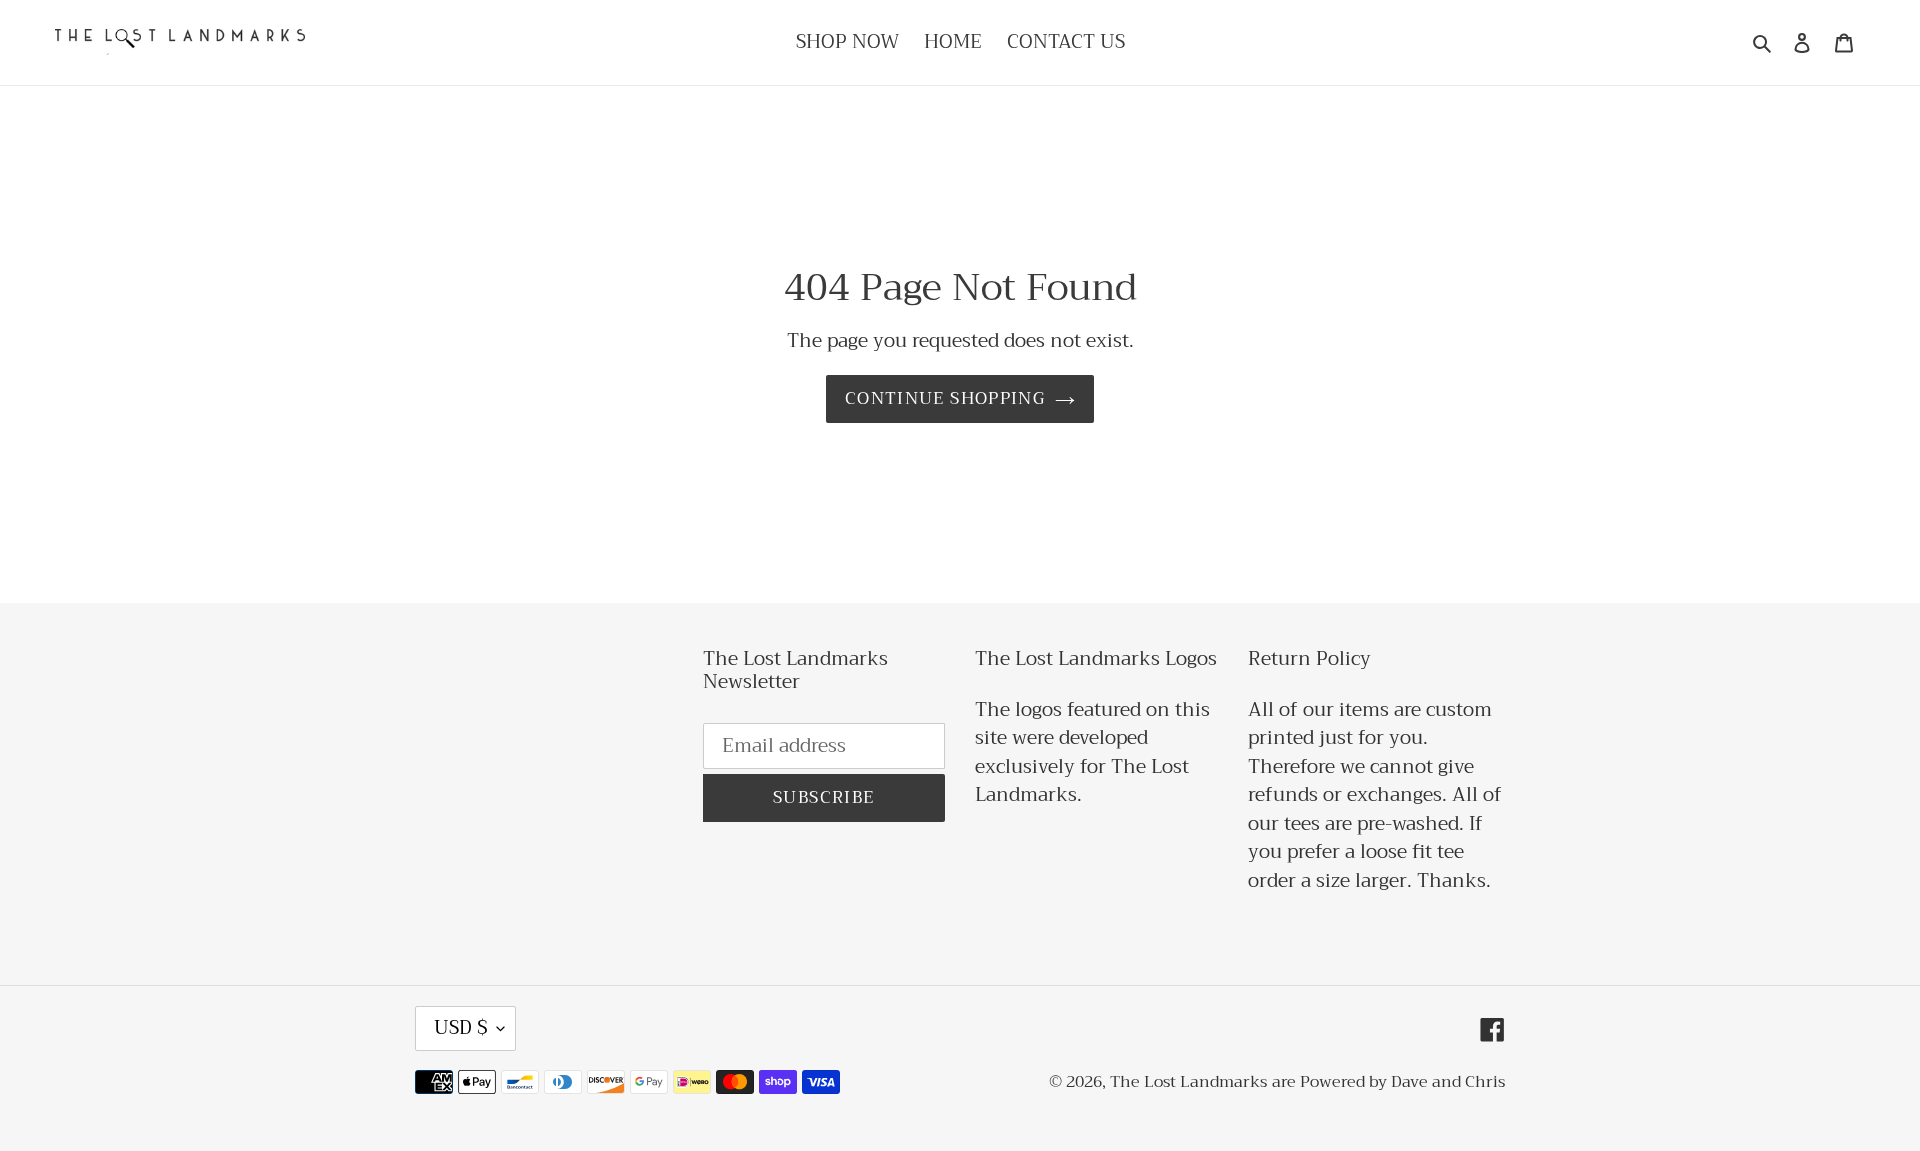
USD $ (460, 1027)
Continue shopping (945, 398)
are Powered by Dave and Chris (1388, 1082)
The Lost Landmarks (1188, 1082)
